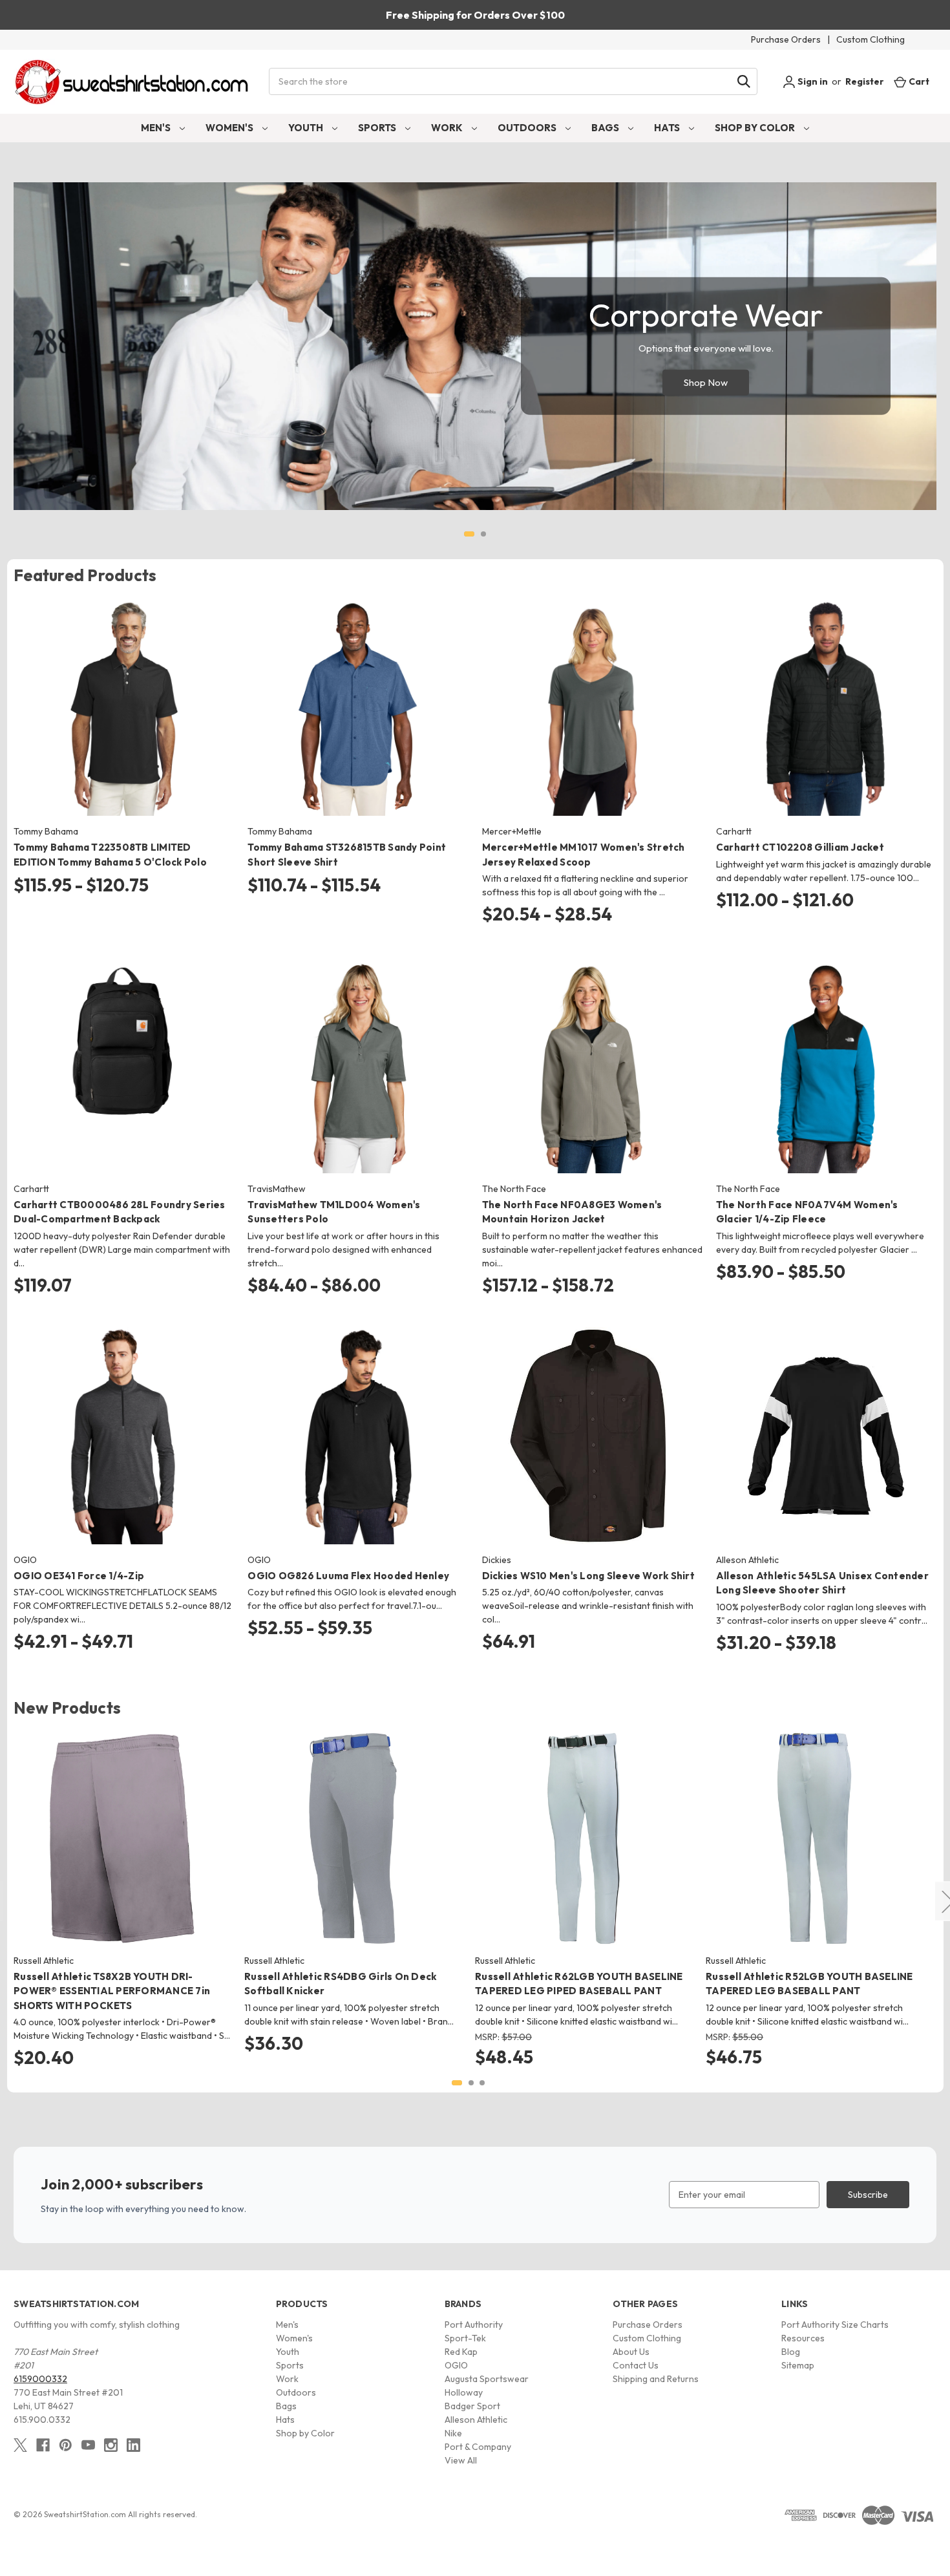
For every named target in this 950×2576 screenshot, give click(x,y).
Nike (453, 2433)
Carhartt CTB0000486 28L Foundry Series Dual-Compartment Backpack (120, 1212)
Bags (606, 128)
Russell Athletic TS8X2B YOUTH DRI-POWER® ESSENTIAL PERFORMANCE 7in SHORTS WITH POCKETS (112, 1991)
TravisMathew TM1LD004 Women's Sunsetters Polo (334, 1212)
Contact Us (636, 2365)
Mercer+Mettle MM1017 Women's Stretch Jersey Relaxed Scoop (584, 855)
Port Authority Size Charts (835, 2325)
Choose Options (124, 719)
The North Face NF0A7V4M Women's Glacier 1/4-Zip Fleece (807, 1212)
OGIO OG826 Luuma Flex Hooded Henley (348, 1576)
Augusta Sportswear (487, 2379)
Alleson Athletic (476, 2420)
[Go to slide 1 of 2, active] (469, 534)
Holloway (464, 2392)
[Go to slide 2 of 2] (483, 534)
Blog (791, 2352)
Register (865, 81)
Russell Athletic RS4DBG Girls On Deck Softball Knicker (340, 1984)
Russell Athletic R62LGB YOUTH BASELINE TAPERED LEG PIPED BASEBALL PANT (579, 1984)
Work (448, 128)
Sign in (812, 81)
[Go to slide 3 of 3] (482, 2083)
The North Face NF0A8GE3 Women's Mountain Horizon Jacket (572, 1212)
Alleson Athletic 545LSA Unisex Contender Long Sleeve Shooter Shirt (822, 1583)
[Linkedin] (133, 2445)
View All (461, 2460)
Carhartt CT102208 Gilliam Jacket (800, 847)
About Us (631, 2352)
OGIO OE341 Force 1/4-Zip (79, 1576)
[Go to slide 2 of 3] (471, 2083)
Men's (157, 128)
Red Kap (461, 2352)
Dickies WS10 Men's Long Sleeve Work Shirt (588, 1576)
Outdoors (528, 128)
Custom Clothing (871, 39)
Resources (803, 2338)
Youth (307, 128)
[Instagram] (111, 2445)
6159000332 (40, 2379)
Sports (378, 128)
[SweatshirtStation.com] (132, 82)
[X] (20, 2445)
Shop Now (706, 382)
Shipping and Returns (656, 2379)
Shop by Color (756, 128)
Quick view (113, 696)
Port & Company (478, 2447)
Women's (230, 128)
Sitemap (798, 2365)
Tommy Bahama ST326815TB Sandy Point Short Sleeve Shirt (347, 855)
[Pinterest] (66, 2445)
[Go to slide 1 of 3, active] (457, 2083)
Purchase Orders (786, 39)
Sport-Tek (465, 2338)
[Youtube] (88, 2445)
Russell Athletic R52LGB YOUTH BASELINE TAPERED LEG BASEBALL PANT (809, 1984)
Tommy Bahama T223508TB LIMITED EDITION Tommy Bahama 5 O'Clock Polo (110, 855)
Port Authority (474, 2325)
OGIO (456, 2365)
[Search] (744, 81)
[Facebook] (43, 2445)
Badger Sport (472, 2406)
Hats (668, 128)
